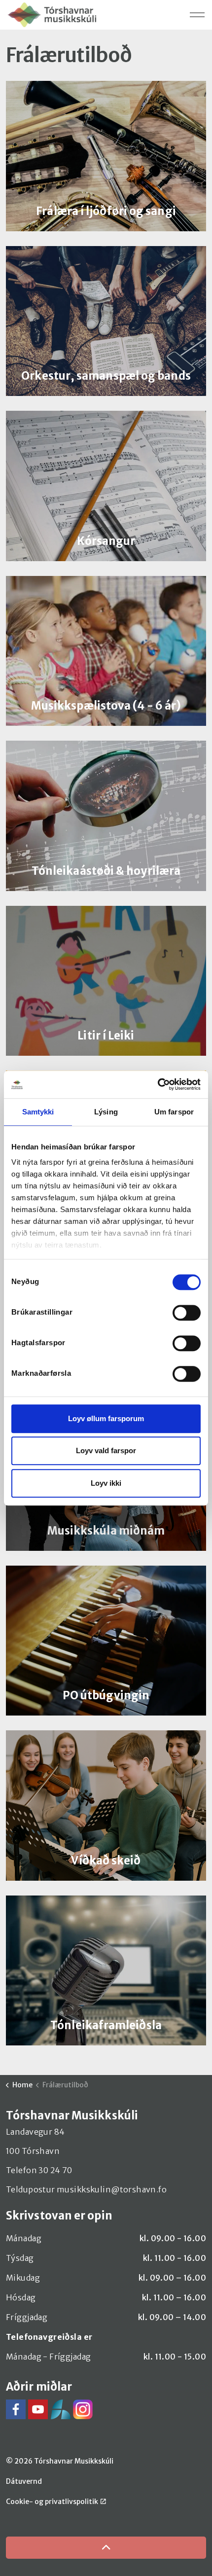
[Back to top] (106, 2548)
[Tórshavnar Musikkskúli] (52, 15)
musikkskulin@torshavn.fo (112, 2189)
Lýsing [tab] (106, 1112)
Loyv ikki (106, 1483)
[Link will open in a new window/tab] (16, 2409)
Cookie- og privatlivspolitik (52, 2502)
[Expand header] (197, 15)
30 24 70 (55, 2170)
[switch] (187, 1313)
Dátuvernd (24, 2481)
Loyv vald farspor (106, 1450)
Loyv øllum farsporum (106, 1418)
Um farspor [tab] (174, 1112)
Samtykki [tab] (38, 1112)
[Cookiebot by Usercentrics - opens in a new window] (158, 1084)
